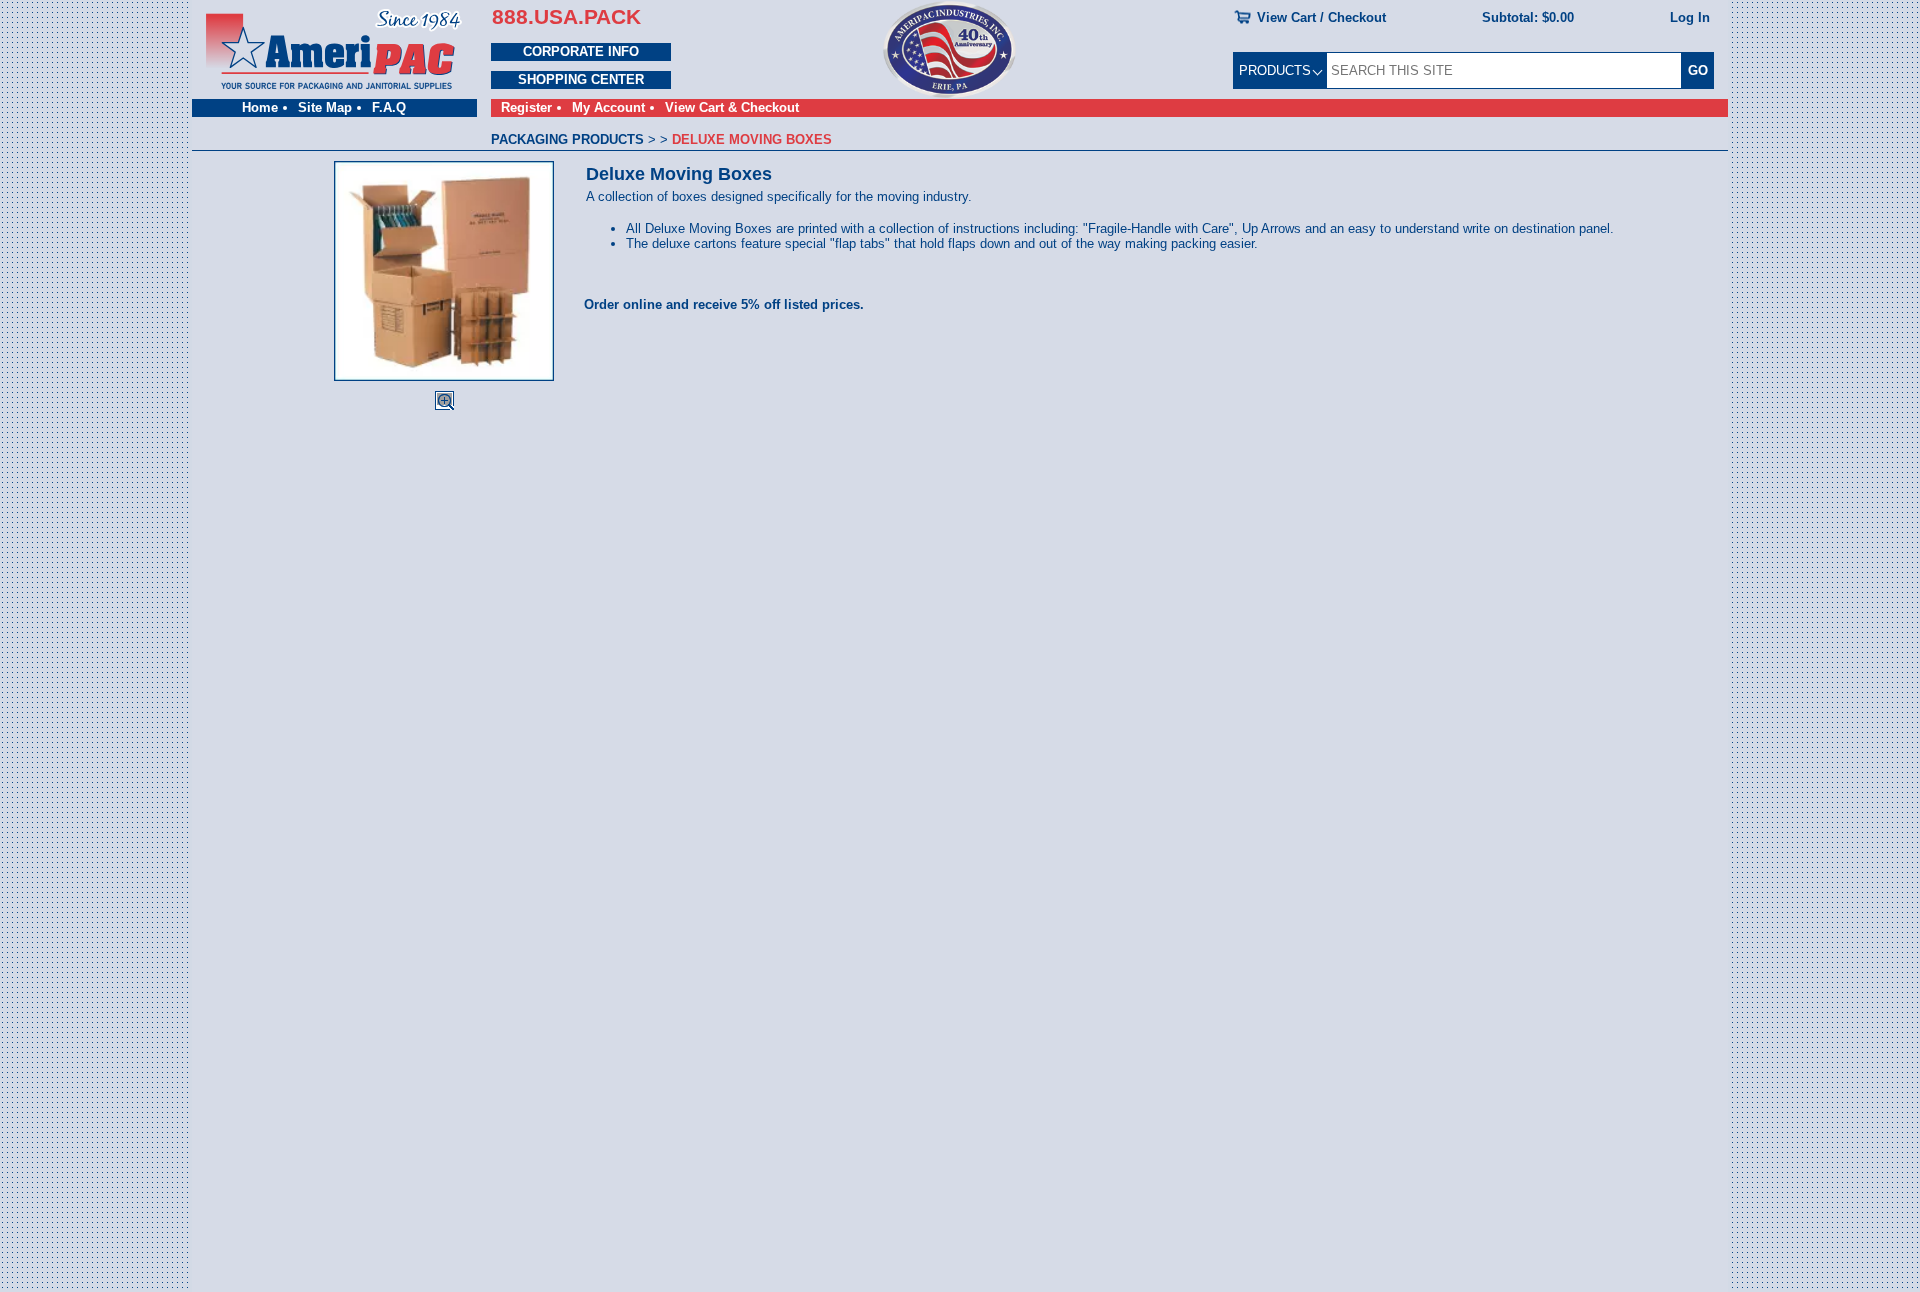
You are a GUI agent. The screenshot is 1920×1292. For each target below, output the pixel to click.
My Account (608, 107)
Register (526, 107)
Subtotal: (1528, 17)
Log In (1690, 17)
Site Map (325, 107)
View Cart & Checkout (732, 107)
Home (260, 107)
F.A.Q (389, 107)
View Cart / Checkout (1321, 17)
